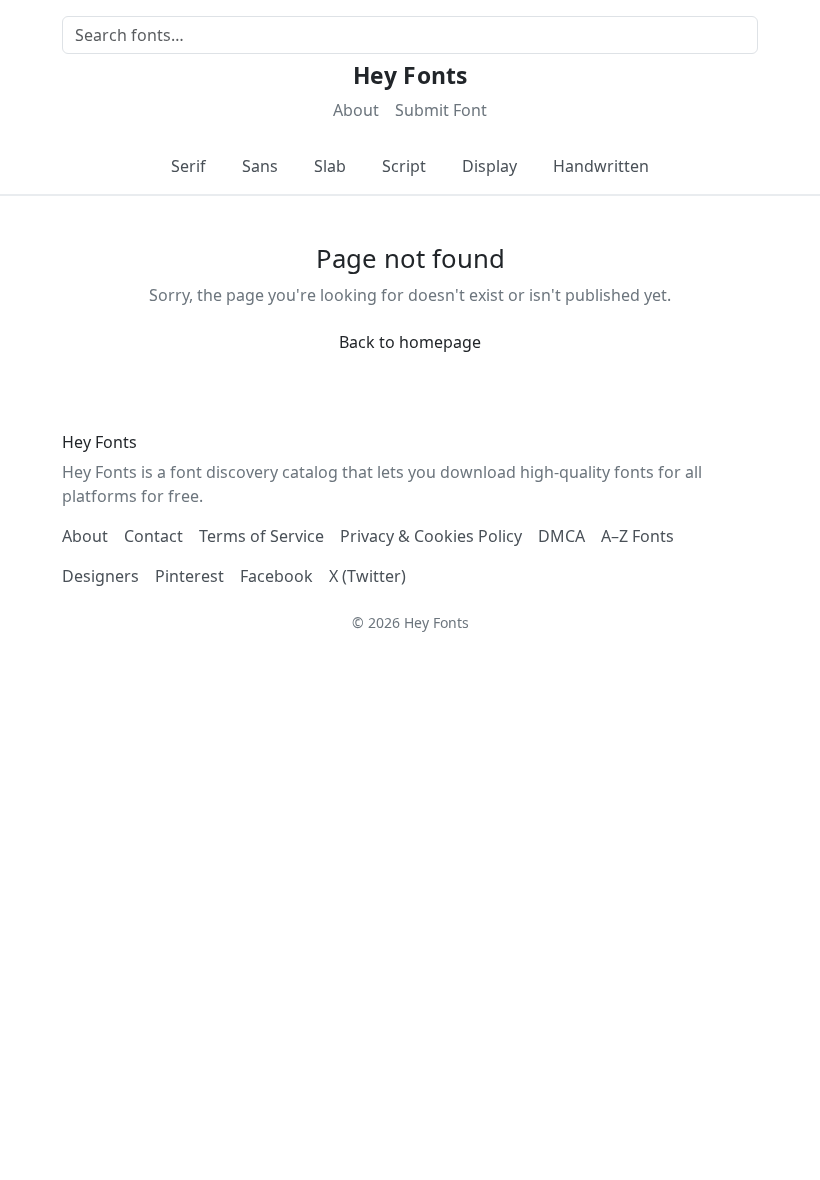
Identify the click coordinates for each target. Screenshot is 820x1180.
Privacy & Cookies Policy (431, 536)
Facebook (276, 576)
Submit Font (441, 110)
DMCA (561, 536)
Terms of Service (261, 536)
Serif (188, 166)
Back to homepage (410, 342)
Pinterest (189, 576)
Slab (330, 166)
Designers (100, 576)
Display (489, 166)
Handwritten (601, 166)
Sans (260, 166)
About (356, 110)
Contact (153, 536)
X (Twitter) (367, 576)
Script (404, 166)
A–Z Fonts (637, 536)
